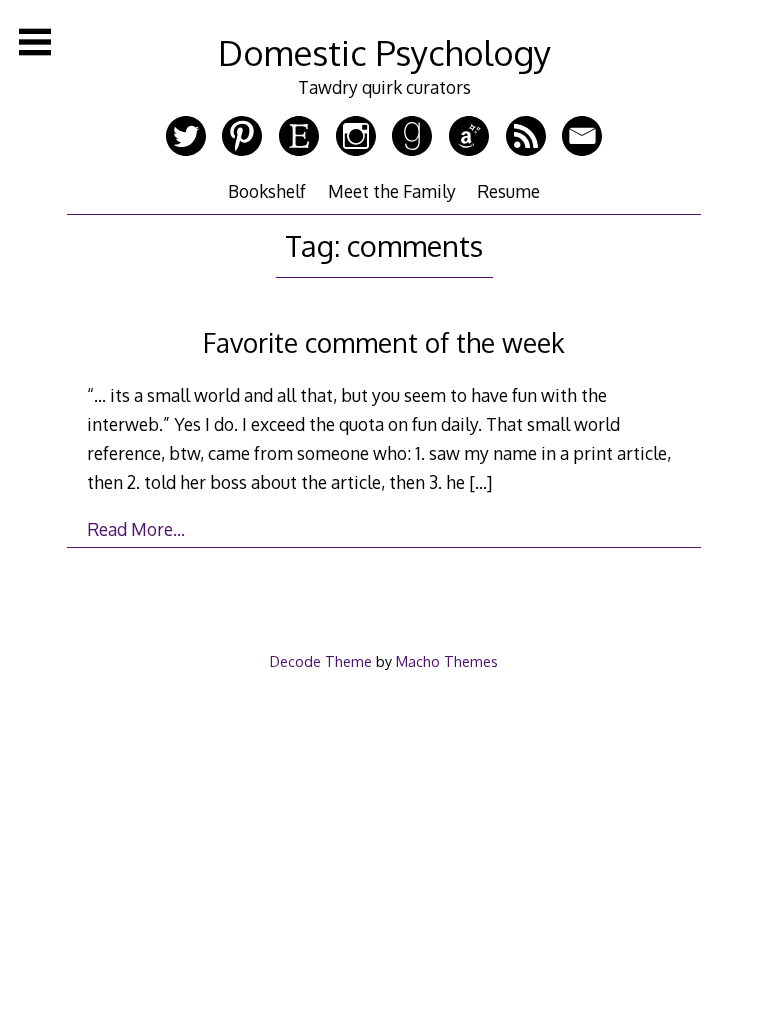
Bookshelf (267, 191)
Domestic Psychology (384, 52)
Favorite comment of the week (384, 342)
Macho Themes (447, 661)
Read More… (136, 529)
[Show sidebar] (35, 42)
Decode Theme (321, 661)
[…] (480, 482)
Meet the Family (392, 191)
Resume (508, 191)
